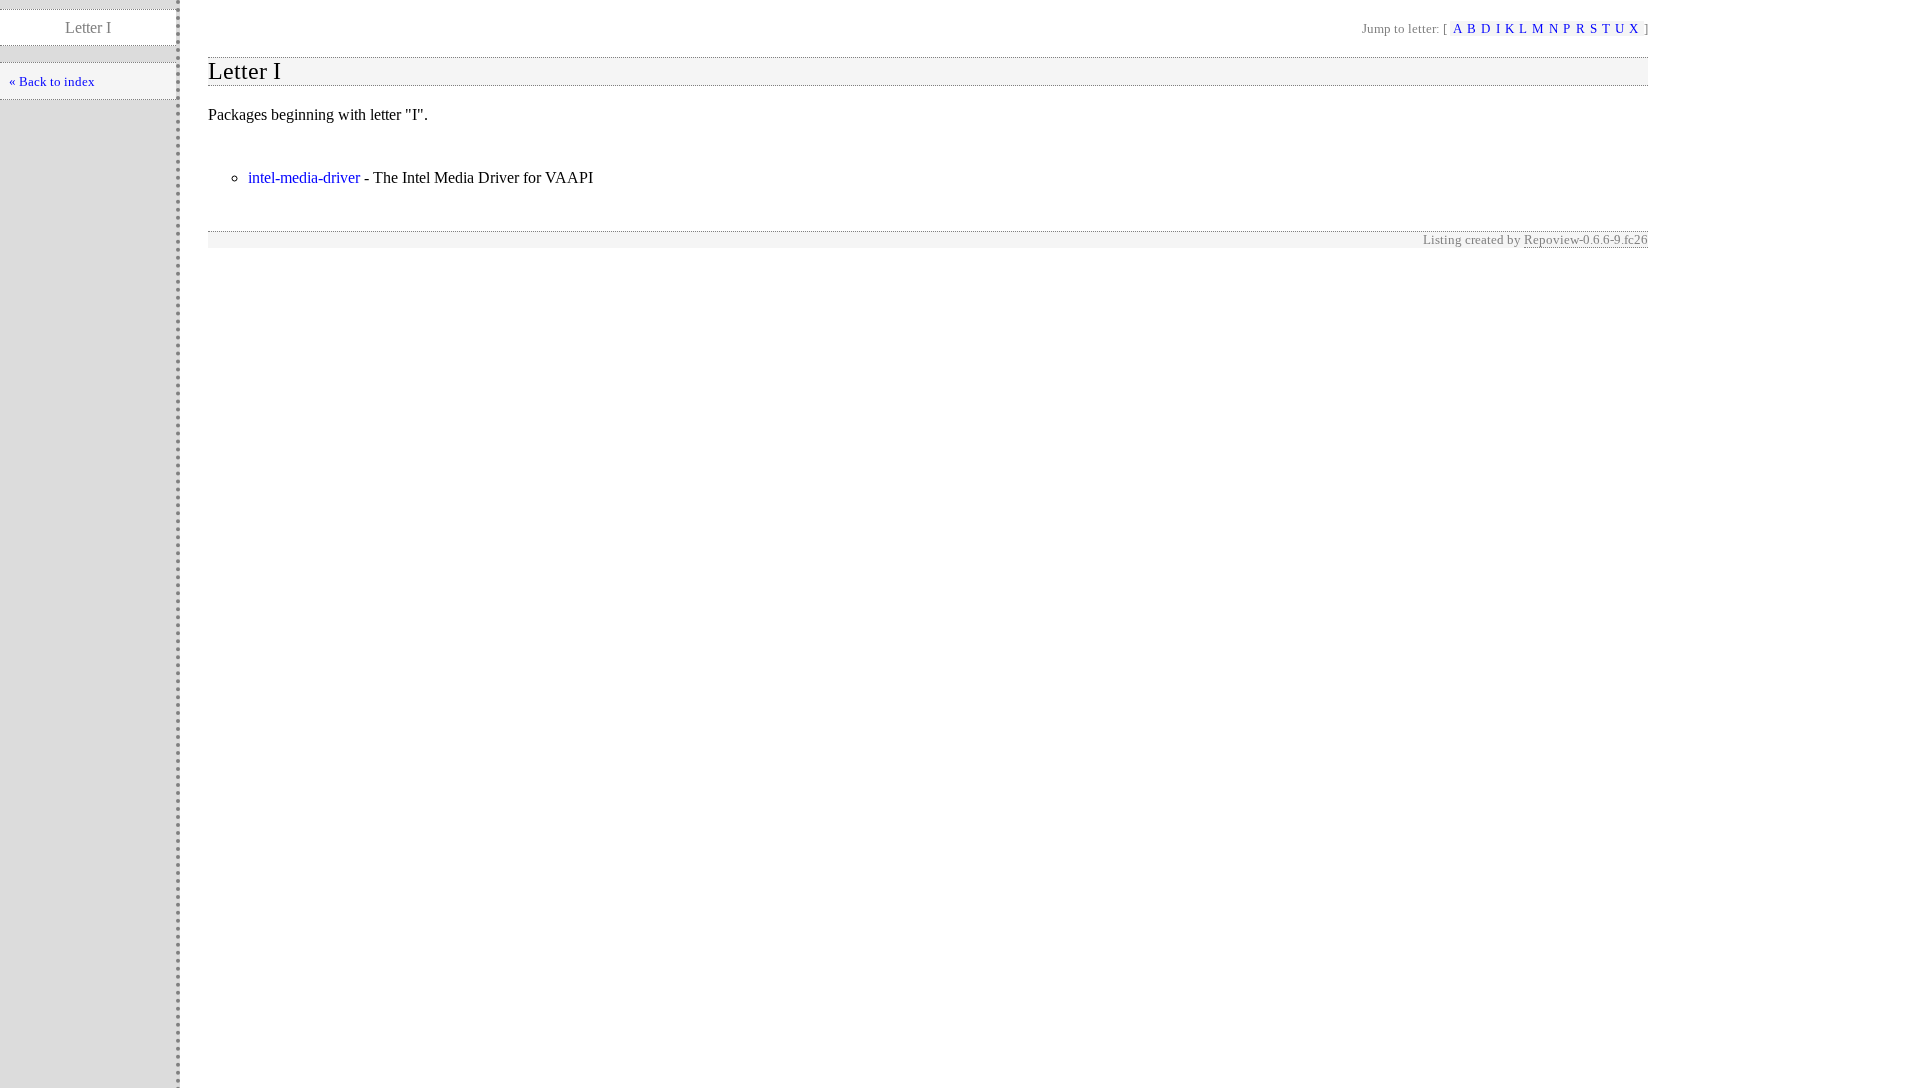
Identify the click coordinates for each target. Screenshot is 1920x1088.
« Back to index (52, 81)
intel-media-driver (304, 177)
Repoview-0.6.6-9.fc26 (1586, 239)
